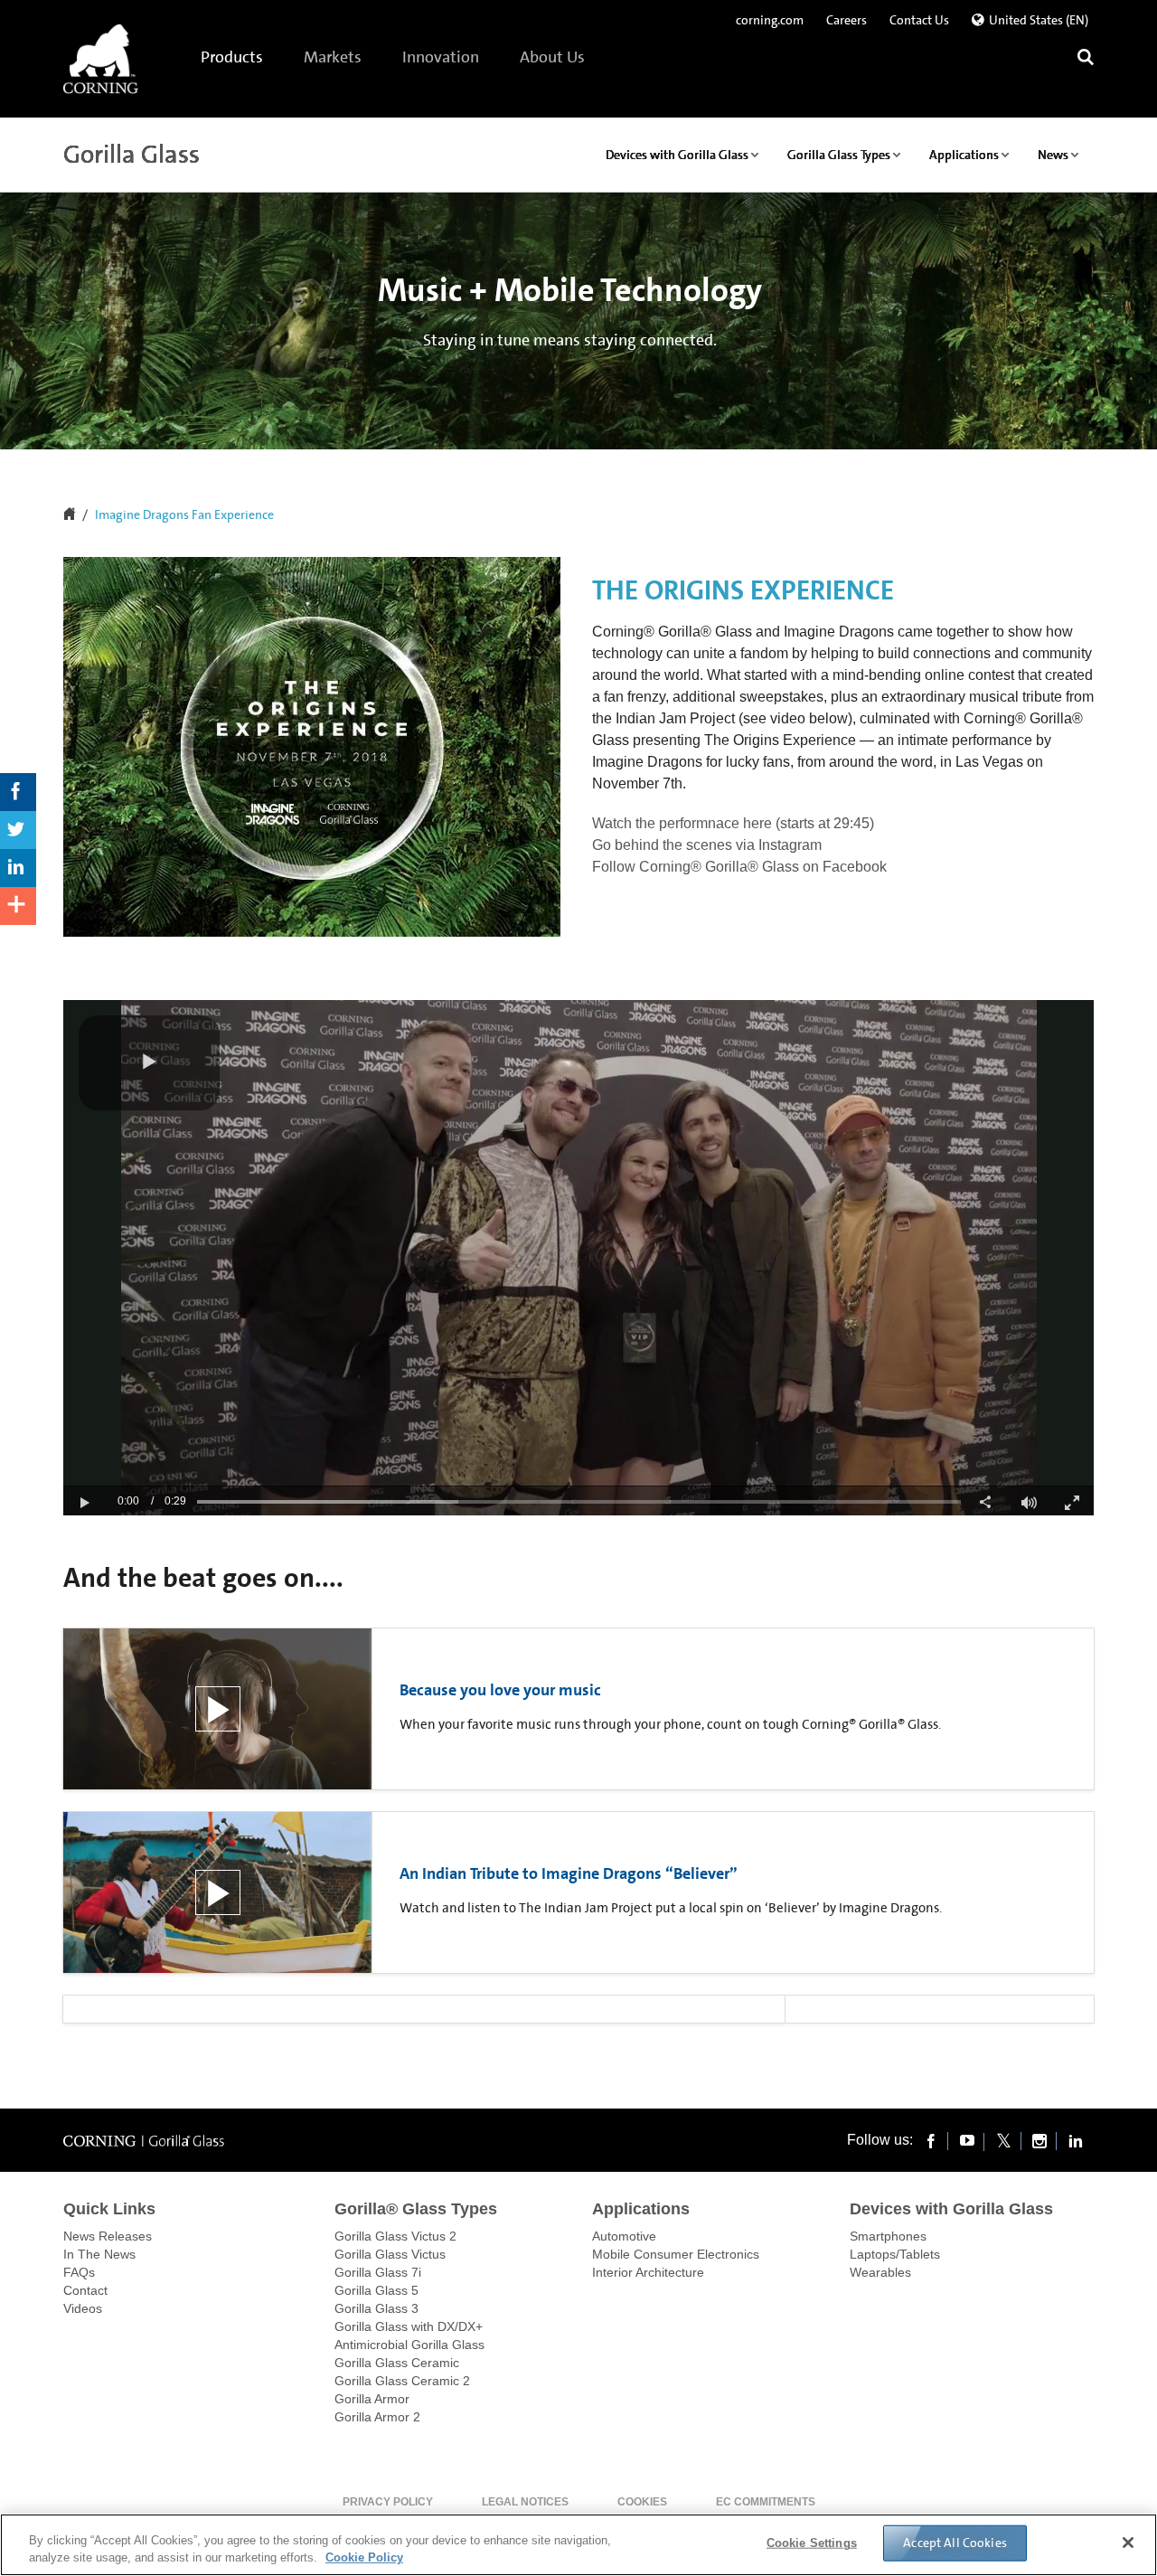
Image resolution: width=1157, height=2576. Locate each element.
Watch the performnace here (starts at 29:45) (733, 823)
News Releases (108, 2236)
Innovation (442, 57)
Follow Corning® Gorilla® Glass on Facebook (739, 867)
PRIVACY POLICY (388, 2502)
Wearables (880, 2272)
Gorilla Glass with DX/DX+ (409, 2326)
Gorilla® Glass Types (416, 2209)
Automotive (624, 2236)
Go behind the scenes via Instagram (707, 845)
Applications (641, 2209)
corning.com (770, 20)
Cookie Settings (812, 2543)
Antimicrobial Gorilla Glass (409, 2345)
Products (233, 57)
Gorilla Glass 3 (376, 2308)
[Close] (1128, 2543)
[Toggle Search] (1086, 59)
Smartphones (888, 2236)
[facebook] (931, 2140)
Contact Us (919, 20)
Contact (85, 2290)
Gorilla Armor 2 (377, 2417)
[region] (578, 2545)
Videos (83, 2308)
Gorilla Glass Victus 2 (395, 2236)
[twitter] (1003, 2140)
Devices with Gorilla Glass (951, 2209)
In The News (99, 2254)
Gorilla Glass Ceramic (397, 2363)
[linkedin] (1076, 2140)
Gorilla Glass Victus (390, 2254)
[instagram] (1039, 2140)
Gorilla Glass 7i (378, 2272)
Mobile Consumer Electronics (676, 2254)
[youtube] (967, 2140)
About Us (553, 57)
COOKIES (642, 2502)
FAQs (79, 2272)
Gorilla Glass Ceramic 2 (402, 2381)
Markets (334, 57)
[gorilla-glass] (101, 59)
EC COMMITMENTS (766, 2502)
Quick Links (109, 2209)
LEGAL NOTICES (525, 2502)
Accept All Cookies (955, 2543)
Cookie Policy (364, 2557)
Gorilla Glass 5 (376, 2290)
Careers (847, 20)
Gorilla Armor (372, 2399)
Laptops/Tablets (895, 2254)
